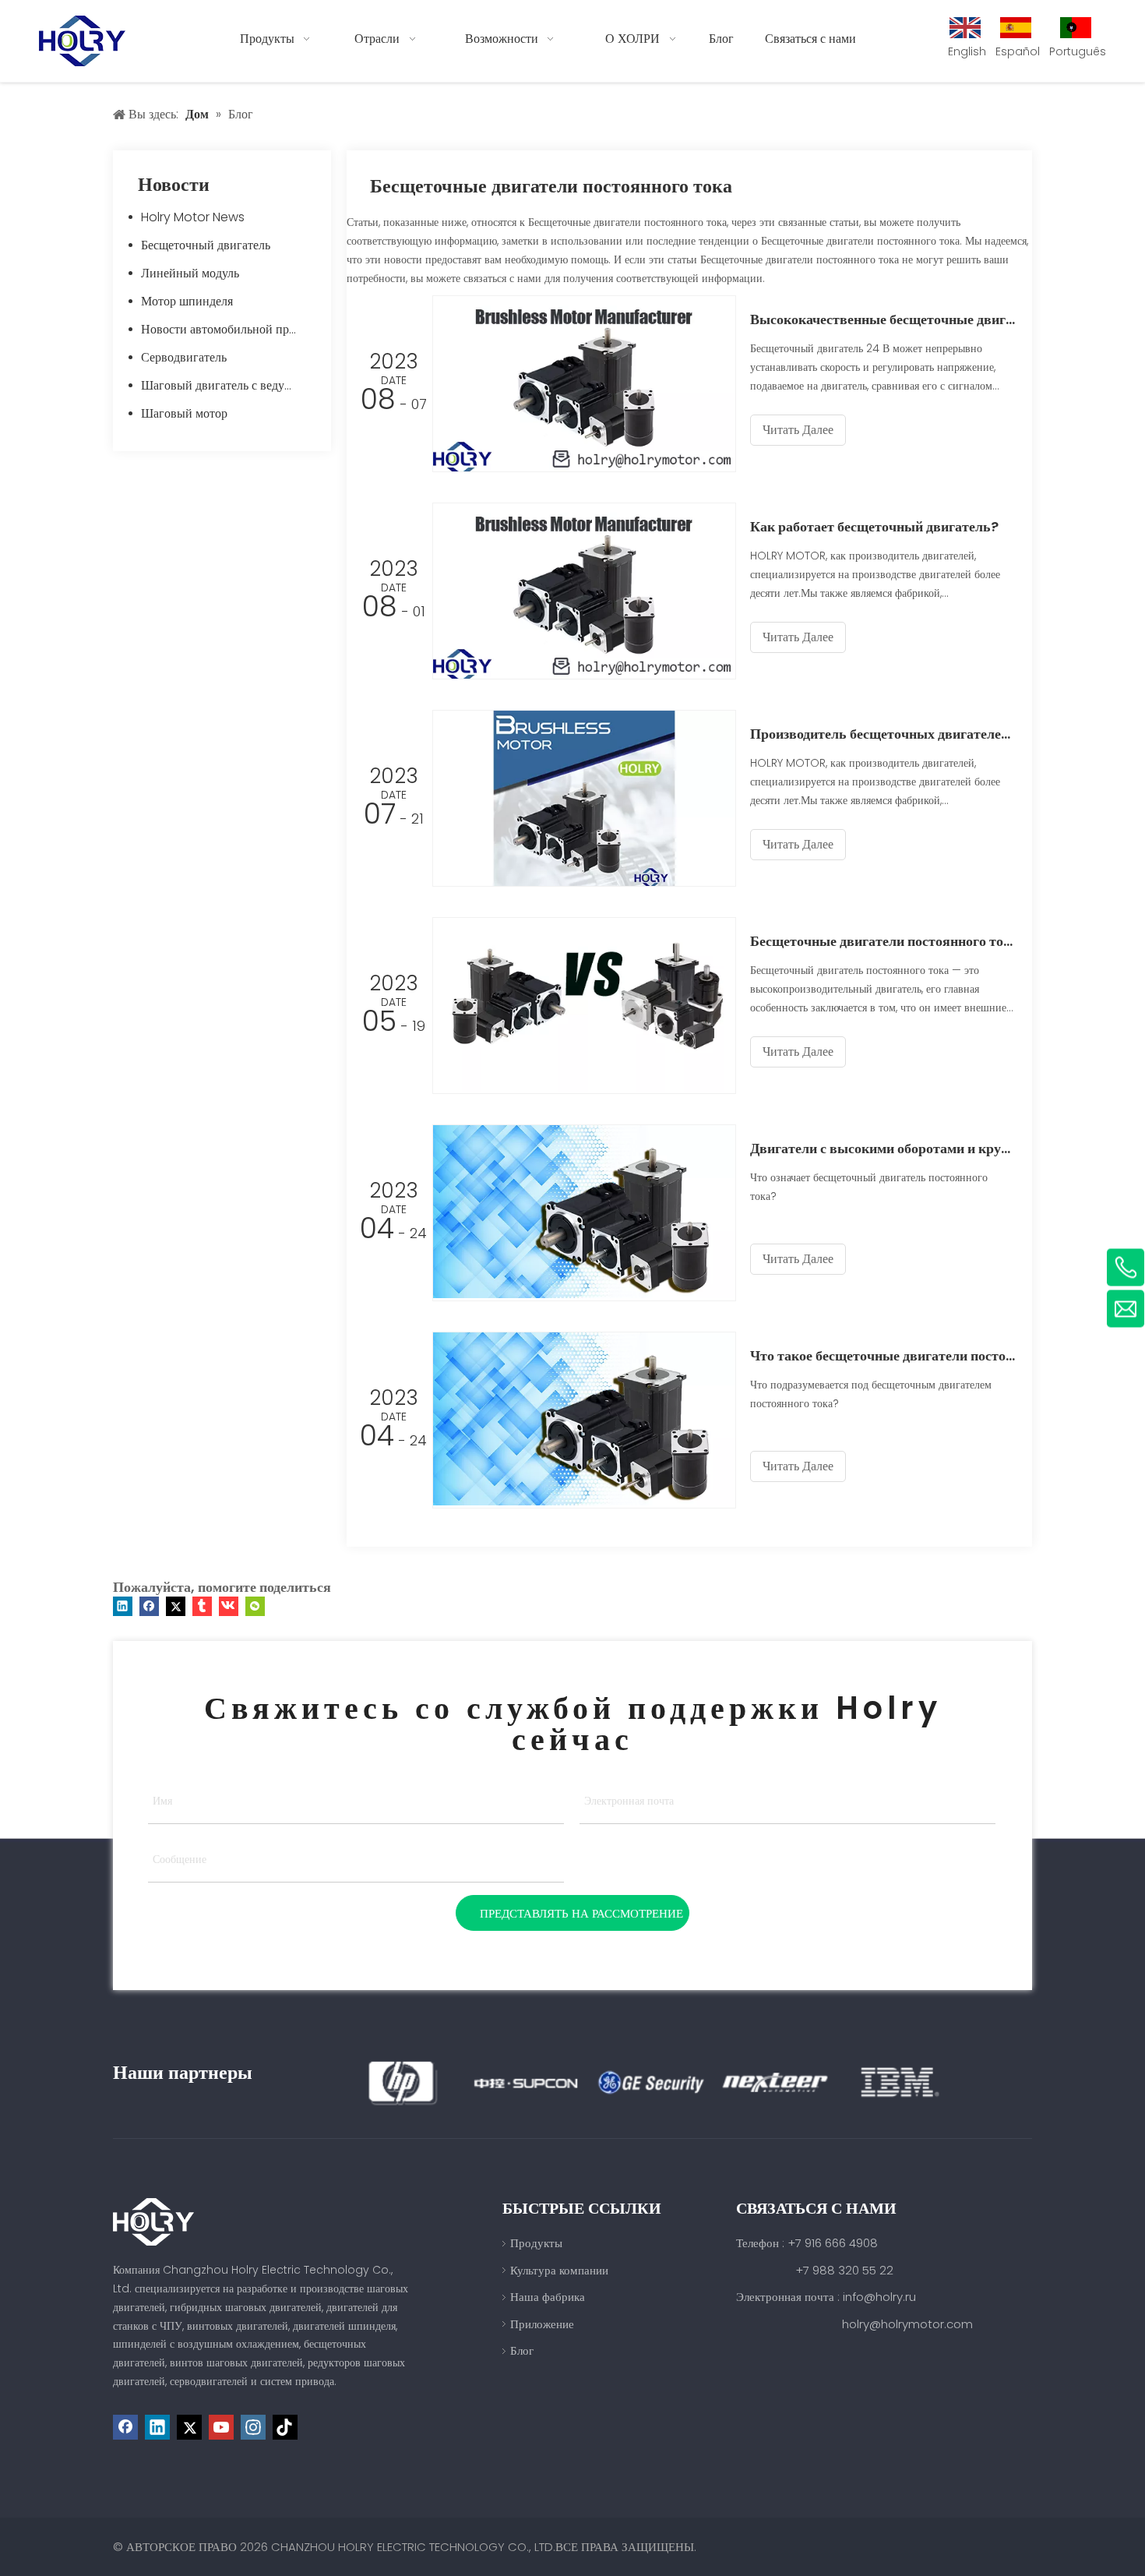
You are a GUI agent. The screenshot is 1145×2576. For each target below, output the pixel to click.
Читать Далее (798, 430)
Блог (522, 2350)
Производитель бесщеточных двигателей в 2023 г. (883, 734)
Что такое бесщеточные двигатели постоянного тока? (883, 1355)
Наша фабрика (548, 2297)
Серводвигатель (184, 357)
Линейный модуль (190, 273)
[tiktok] (285, 2427)
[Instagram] (253, 2427)
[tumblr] (202, 1606)
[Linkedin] (123, 1606)
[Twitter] (176, 1606)
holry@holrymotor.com (907, 2324)
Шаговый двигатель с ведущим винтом (228, 385)
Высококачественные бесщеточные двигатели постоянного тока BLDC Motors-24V (883, 319)
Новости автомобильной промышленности (228, 329)
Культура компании (559, 2270)
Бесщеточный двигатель (206, 245)
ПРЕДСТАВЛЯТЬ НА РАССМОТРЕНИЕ (581, 1913)
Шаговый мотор (184, 413)
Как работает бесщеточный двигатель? (874, 526)
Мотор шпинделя (187, 301)
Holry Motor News (193, 217)
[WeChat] (255, 1606)
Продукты (536, 2243)
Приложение (542, 2324)
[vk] (229, 1606)
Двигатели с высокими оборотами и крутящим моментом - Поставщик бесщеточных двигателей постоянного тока (883, 1148)
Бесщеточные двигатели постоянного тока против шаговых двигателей (883, 941)
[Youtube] (221, 2427)
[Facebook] (149, 1606)
